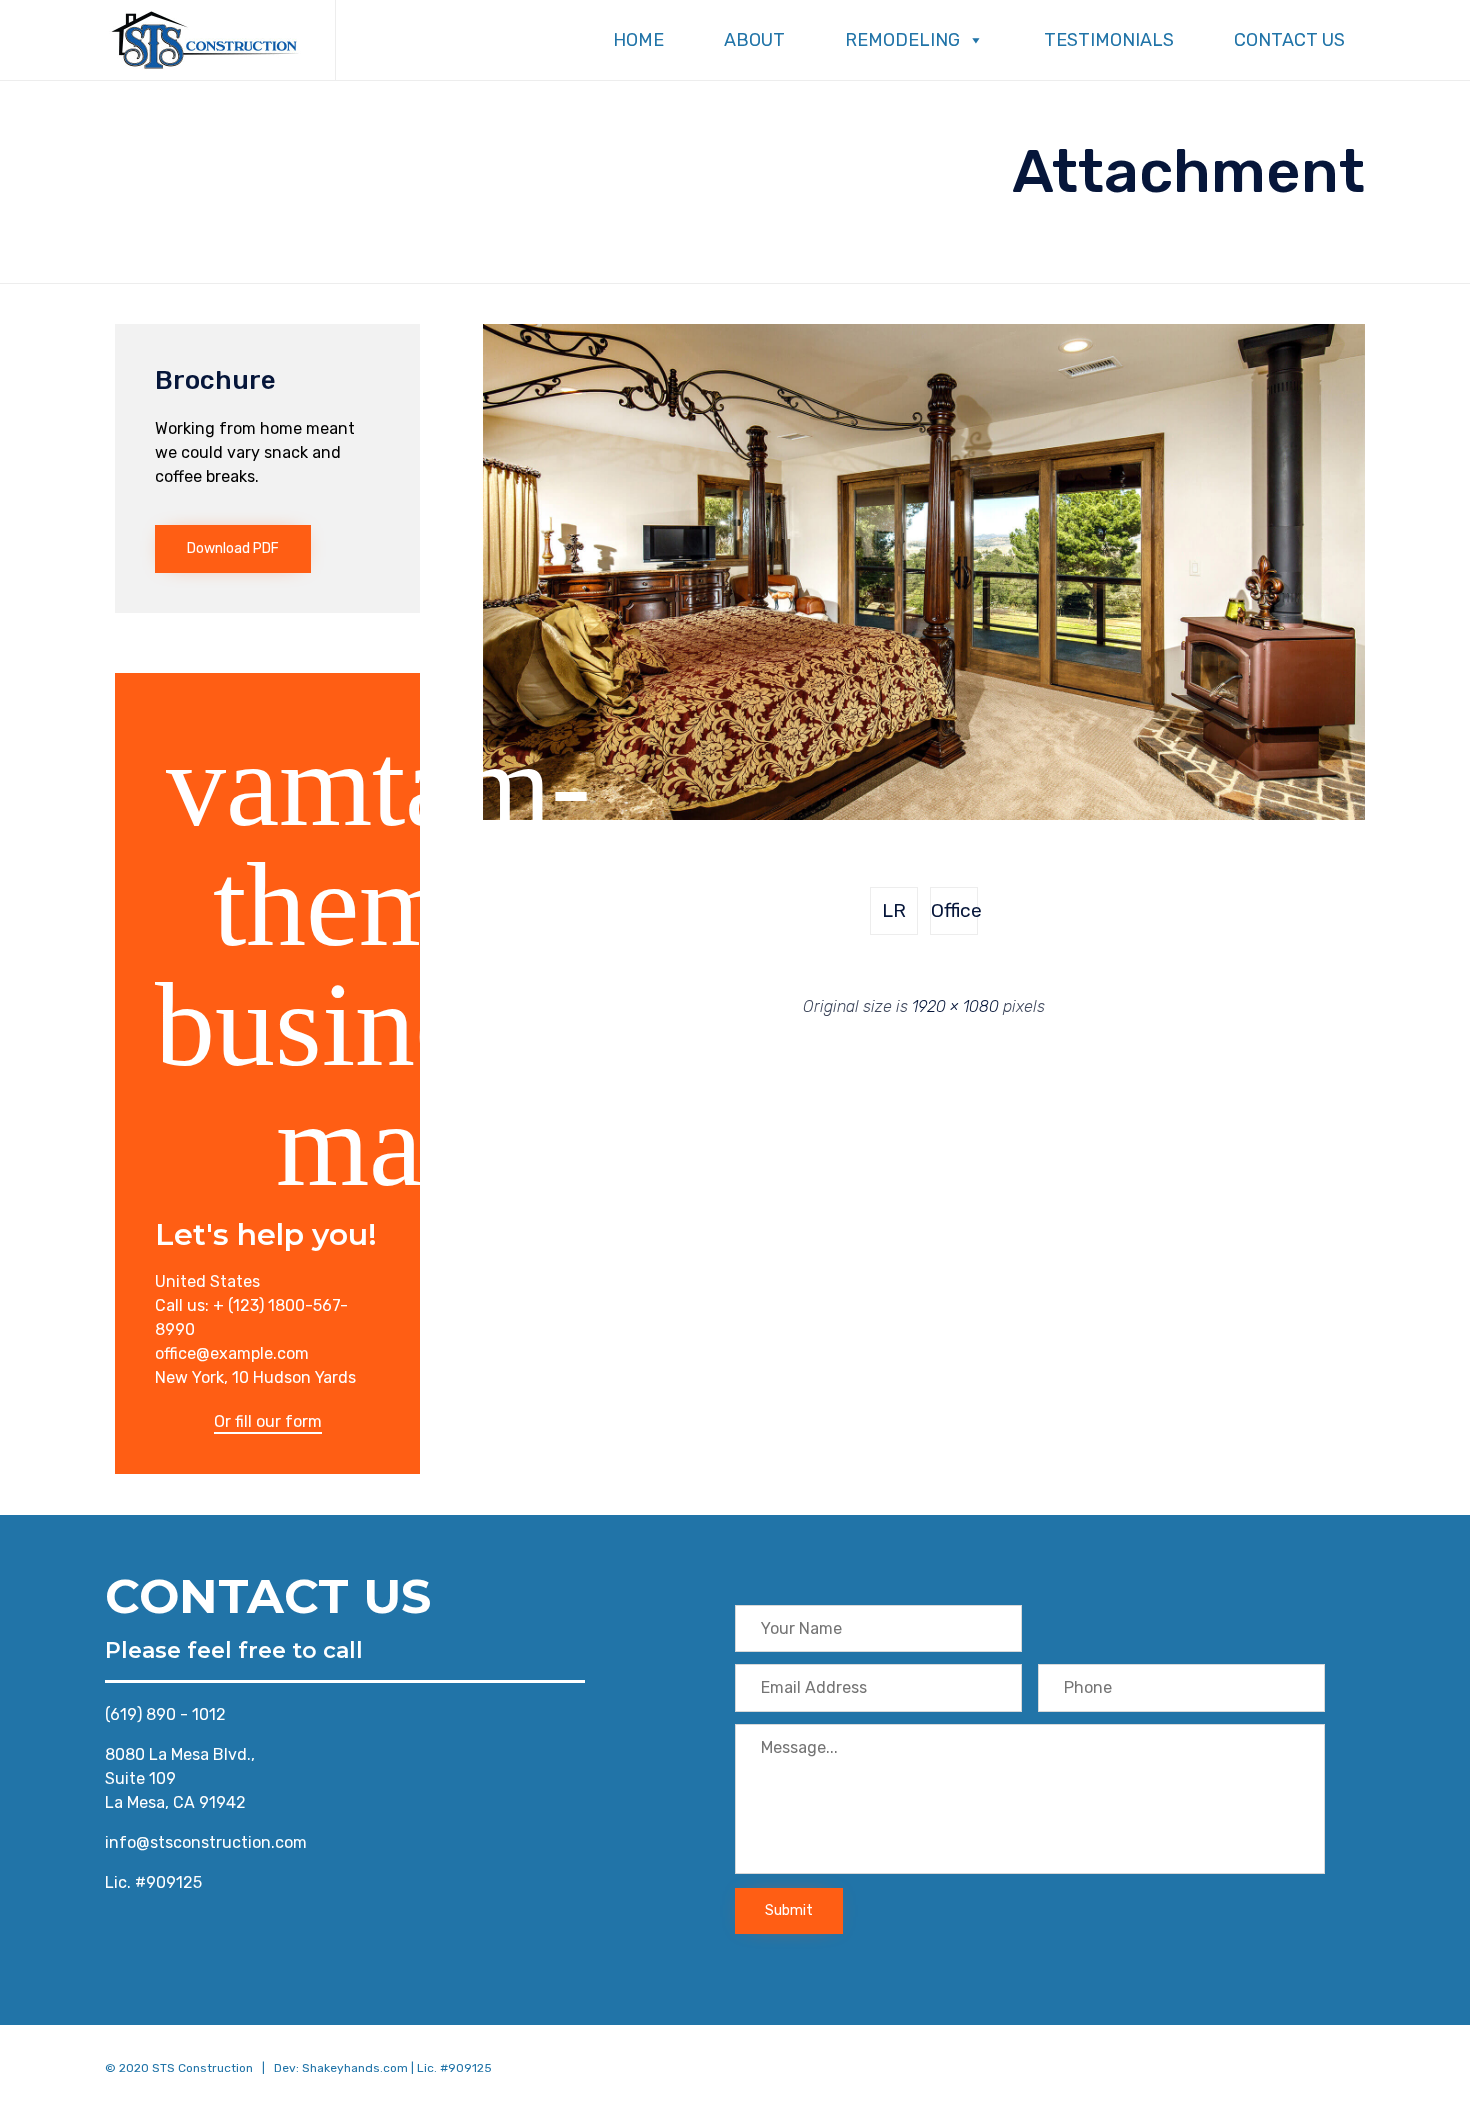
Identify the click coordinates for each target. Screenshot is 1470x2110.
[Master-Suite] (924, 815)
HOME (638, 40)
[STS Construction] (205, 40)
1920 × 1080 (955, 1006)
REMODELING (902, 40)
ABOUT (754, 40)
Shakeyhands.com (355, 2068)
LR (894, 910)
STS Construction (202, 2068)
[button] (233, 549)
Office (954, 910)
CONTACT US (1289, 40)
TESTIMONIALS (1109, 40)
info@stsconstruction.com (206, 1842)
